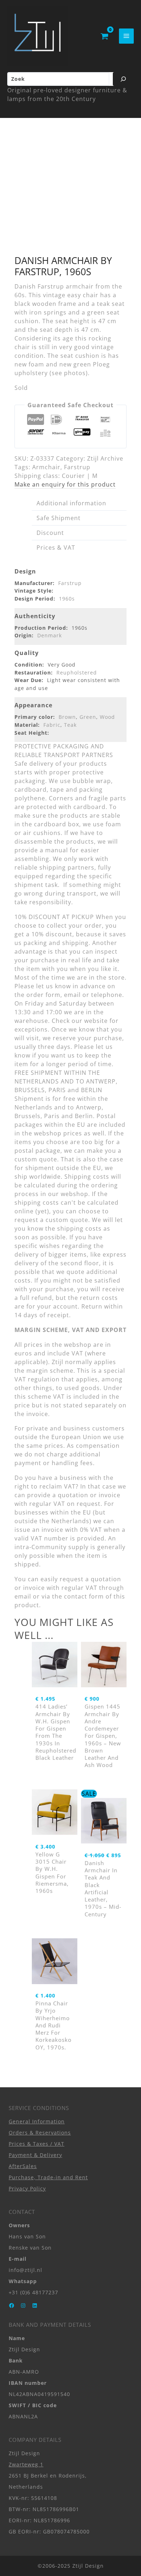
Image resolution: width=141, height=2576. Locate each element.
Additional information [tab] (71, 503)
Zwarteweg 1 (26, 2464)
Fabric (52, 725)
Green (88, 717)
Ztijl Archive (105, 458)
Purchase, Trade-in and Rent (48, 2177)
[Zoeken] (123, 79)
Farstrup (77, 467)
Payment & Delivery (35, 2155)
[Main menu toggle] (126, 36)
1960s (67, 599)
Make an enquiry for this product (65, 484)
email (23, 1596)
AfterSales (23, 2166)
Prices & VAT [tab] (56, 548)
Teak (70, 725)
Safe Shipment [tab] (59, 518)
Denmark (50, 635)
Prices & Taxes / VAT (37, 2144)
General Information (37, 2121)
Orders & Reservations (40, 2133)
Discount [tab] (50, 533)
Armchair (46, 467)
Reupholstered (77, 672)
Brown (67, 717)
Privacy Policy (27, 2188)
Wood (107, 717)
